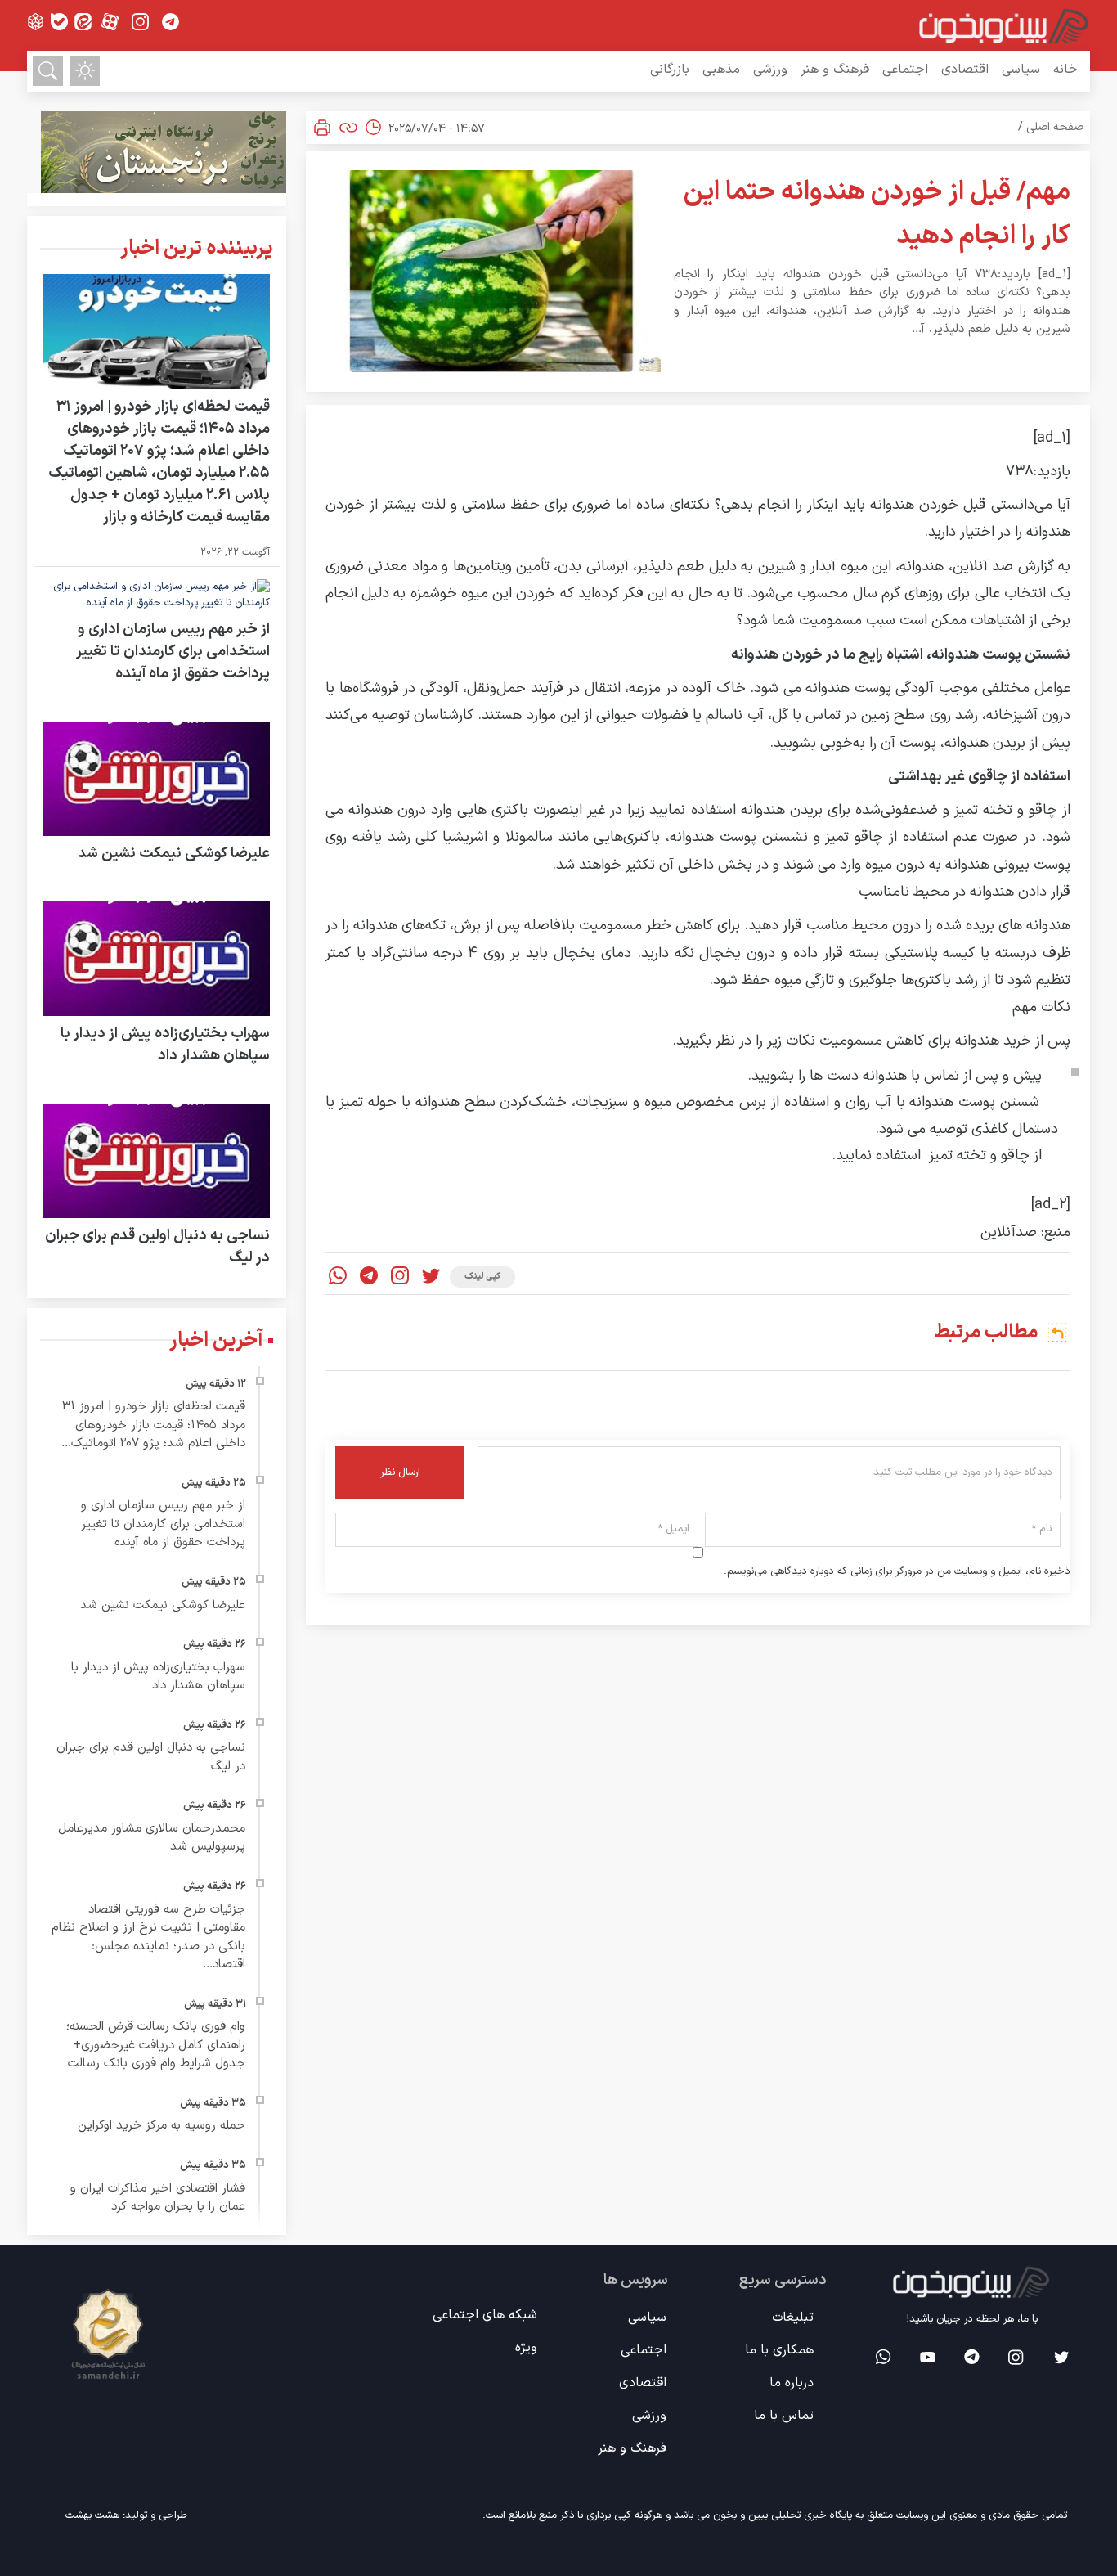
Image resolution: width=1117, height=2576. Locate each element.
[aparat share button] (110, 22)
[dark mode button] (85, 71)
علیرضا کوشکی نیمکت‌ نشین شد (174, 854)
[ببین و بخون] (1004, 25)
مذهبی (721, 70)
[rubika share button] (36, 22)
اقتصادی (965, 70)
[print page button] (322, 128)
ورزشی (770, 70)
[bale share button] (59, 22)
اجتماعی (905, 70)
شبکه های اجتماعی (485, 2315)
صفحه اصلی (1055, 127)
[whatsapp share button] (338, 1277)
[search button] (48, 71)
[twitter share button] (431, 1277)
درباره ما (792, 2383)
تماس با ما (784, 2416)
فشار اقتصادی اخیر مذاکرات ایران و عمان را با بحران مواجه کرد (158, 2198)
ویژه (526, 2348)
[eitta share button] (83, 22)
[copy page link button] (348, 128)
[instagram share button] (140, 22)
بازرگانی (670, 70)
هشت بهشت (92, 2515)
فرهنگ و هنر (835, 70)
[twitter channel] (1060, 2357)
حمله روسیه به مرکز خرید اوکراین (161, 2126)
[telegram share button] (170, 22)
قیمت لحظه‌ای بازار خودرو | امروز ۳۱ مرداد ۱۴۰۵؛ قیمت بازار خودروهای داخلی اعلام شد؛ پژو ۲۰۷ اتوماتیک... (153, 1425)
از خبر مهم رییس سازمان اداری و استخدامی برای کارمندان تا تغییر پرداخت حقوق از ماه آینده (173, 652)
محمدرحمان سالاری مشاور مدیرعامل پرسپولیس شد (152, 1838)
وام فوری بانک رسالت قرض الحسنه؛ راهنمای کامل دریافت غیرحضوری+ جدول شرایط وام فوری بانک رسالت (156, 2045)
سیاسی (1021, 70)
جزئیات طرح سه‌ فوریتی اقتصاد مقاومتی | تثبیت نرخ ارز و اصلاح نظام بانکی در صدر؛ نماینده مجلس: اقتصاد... (148, 1938)
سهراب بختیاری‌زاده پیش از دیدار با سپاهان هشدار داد (165, 1045)
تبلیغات (793, 2318)
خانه (1065, 70)
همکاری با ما (779, 2350)
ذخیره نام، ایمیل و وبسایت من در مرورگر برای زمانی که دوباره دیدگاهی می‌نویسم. (897, 1572)
